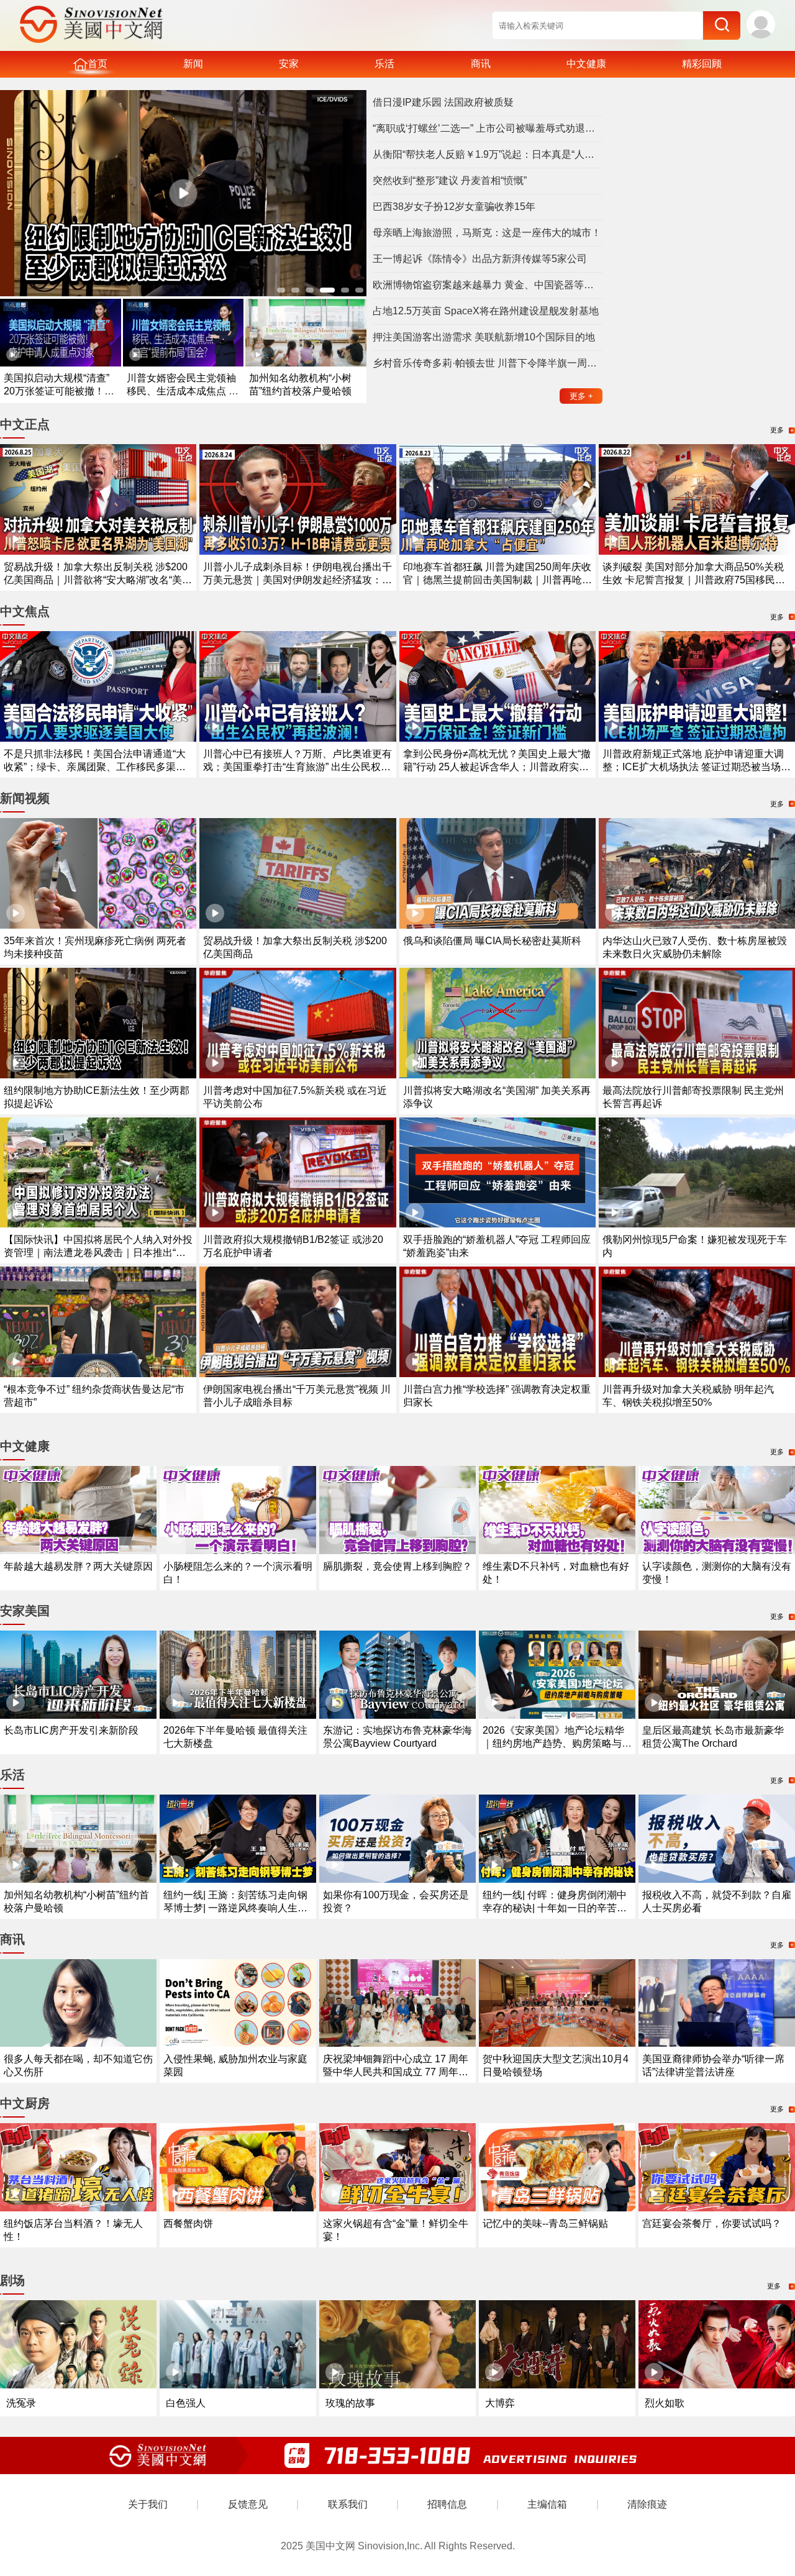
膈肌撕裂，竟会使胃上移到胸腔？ (397, 1566)
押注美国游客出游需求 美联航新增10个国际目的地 (484, 337)
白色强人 (186, 2403)
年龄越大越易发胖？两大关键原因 (78, 1566)
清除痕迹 (647, 2504)
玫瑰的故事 (350, 2403)
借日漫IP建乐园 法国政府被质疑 (443, 102)
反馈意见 (248, 2504)
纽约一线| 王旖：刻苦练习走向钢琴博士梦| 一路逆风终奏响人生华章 (235, 1908)
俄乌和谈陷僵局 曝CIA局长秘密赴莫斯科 (492, 941)
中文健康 (586, 64)
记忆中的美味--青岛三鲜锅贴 (545, 2223)
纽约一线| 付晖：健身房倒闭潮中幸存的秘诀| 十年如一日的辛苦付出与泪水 (555, 1908)
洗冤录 (21, 2403)
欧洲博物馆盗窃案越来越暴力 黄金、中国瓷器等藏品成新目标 (488, 285)
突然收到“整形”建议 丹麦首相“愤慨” (450, 180)
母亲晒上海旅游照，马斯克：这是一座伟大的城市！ (487, 233)
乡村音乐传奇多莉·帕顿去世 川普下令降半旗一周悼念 (488, 363)
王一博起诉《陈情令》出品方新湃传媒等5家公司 (480, 259)
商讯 (481, 64)
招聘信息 (447, 2504)
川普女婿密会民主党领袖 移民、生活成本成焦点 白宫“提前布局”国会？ (183, 391)
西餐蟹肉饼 (188, 2223)
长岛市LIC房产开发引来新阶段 (71, 1730)
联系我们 (348, 2504)
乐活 (384, 64)
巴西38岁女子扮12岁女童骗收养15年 (454, 207)
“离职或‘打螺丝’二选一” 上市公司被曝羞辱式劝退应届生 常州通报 (488, 128)
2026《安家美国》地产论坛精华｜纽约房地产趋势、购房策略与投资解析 (557, 1743)
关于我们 (148, 2504)
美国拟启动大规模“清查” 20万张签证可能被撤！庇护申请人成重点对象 (59, 391)
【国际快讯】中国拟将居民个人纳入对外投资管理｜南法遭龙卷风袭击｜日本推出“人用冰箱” (98, 1253)
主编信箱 (547, 2504)
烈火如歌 (665, 2403)
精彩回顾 (702, 64)
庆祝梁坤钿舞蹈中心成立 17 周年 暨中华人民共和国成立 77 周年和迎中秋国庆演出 (396, 2072)
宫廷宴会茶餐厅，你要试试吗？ (712, 2223)
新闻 (193, 64)
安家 (289, 64)
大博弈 (500, 2403)
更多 (581, 396)
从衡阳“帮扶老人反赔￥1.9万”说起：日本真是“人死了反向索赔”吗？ (488, 154)
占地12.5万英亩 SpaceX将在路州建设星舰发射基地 (486, 311)
